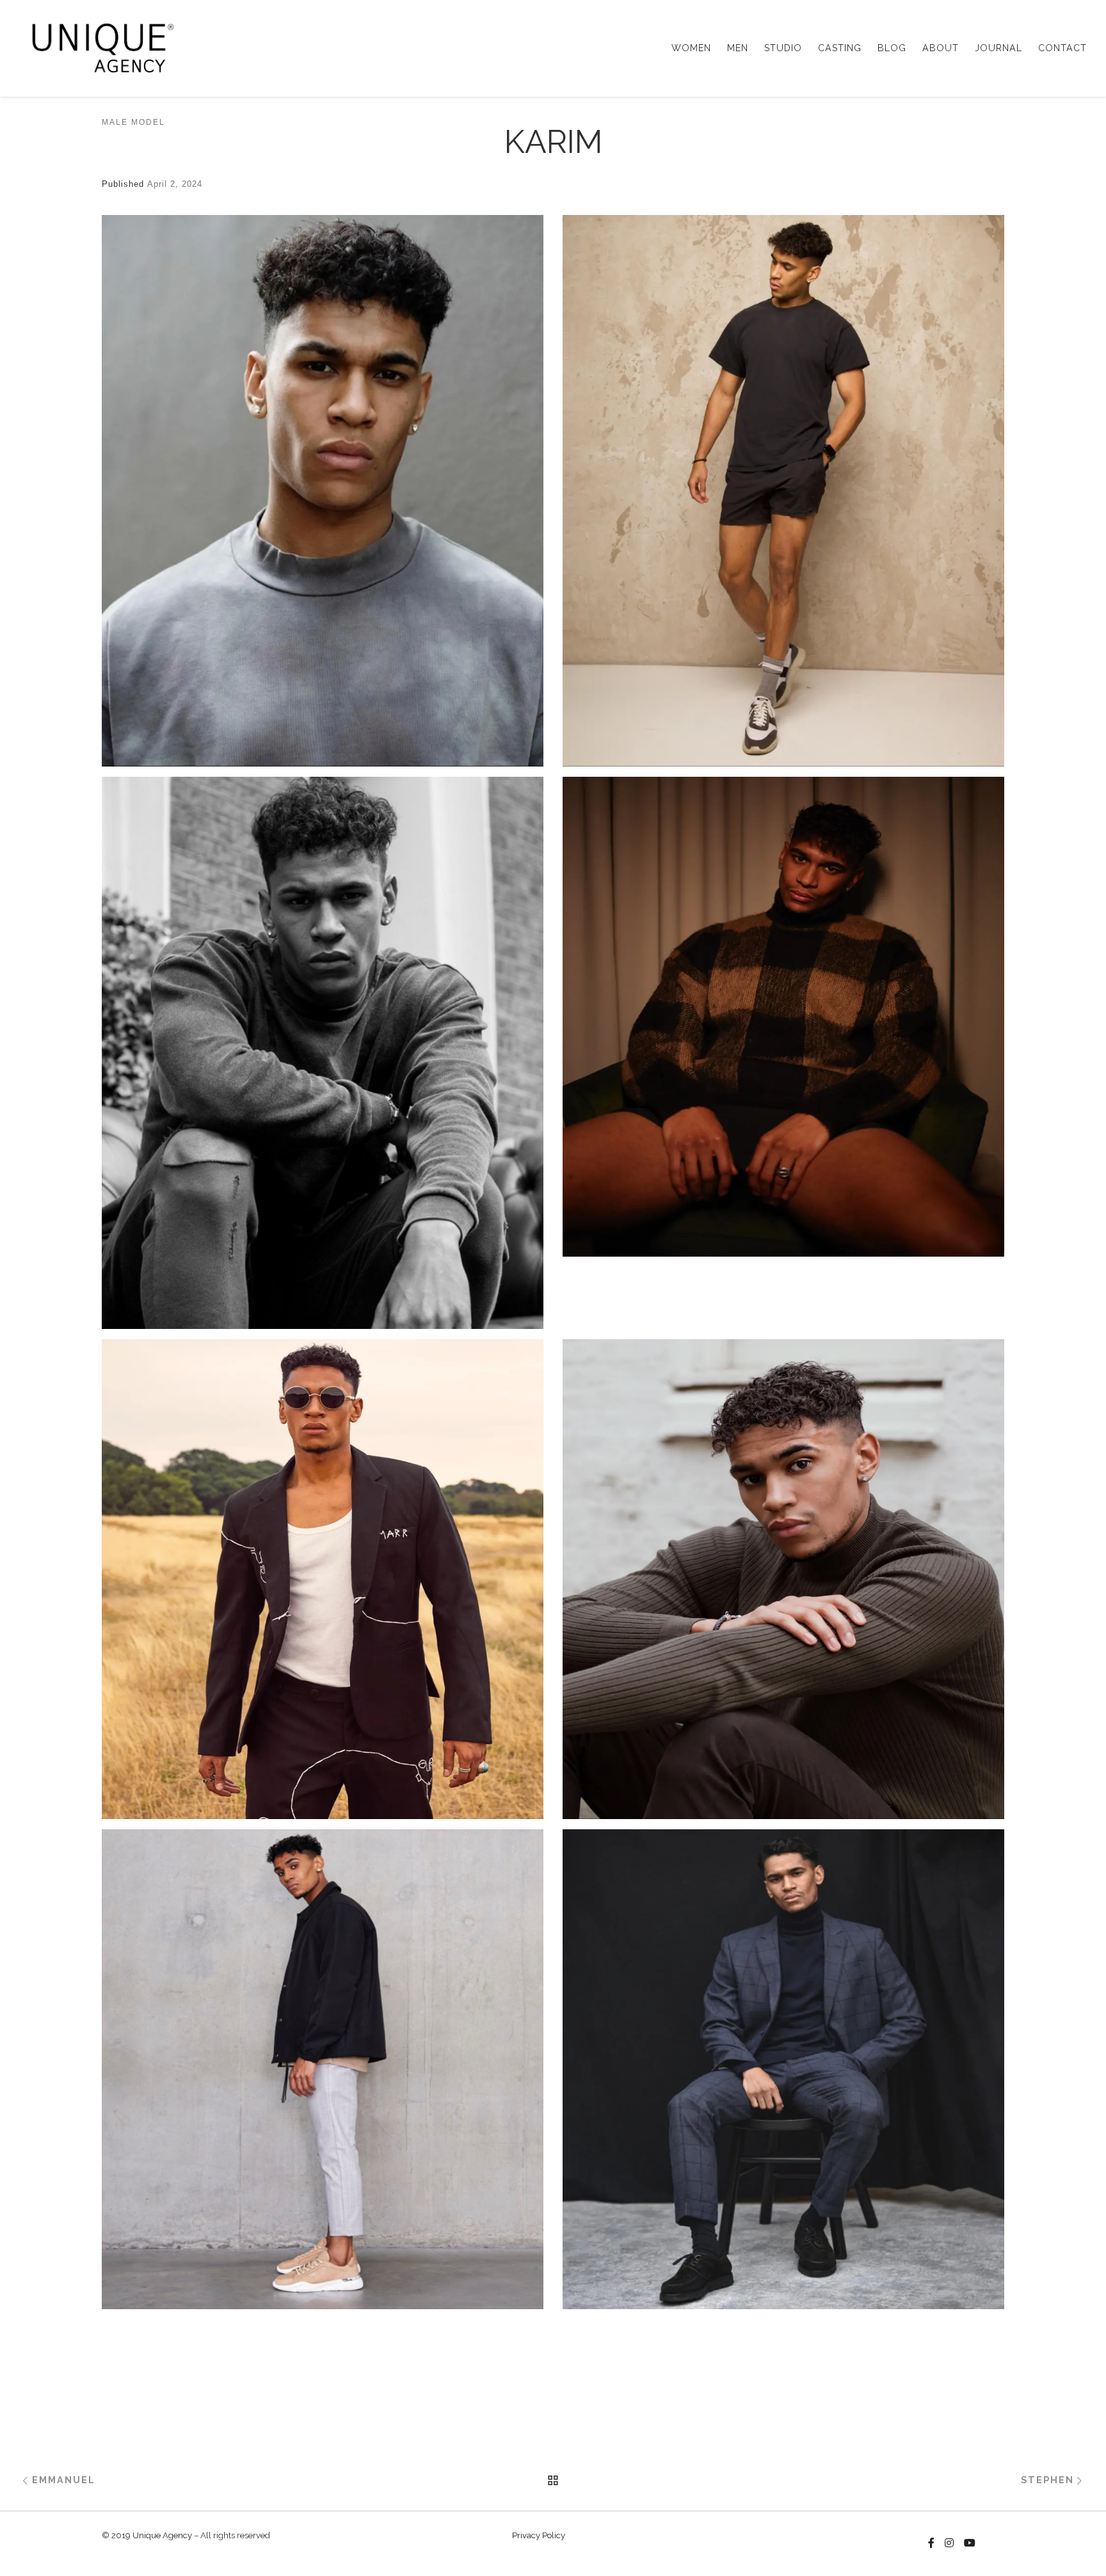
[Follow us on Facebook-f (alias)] (931, 2543)
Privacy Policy (539, 2535)
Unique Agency (162, 2535)
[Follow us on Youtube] (970, 2543)
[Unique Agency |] (99, 46)
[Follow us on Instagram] (949, 2543)
